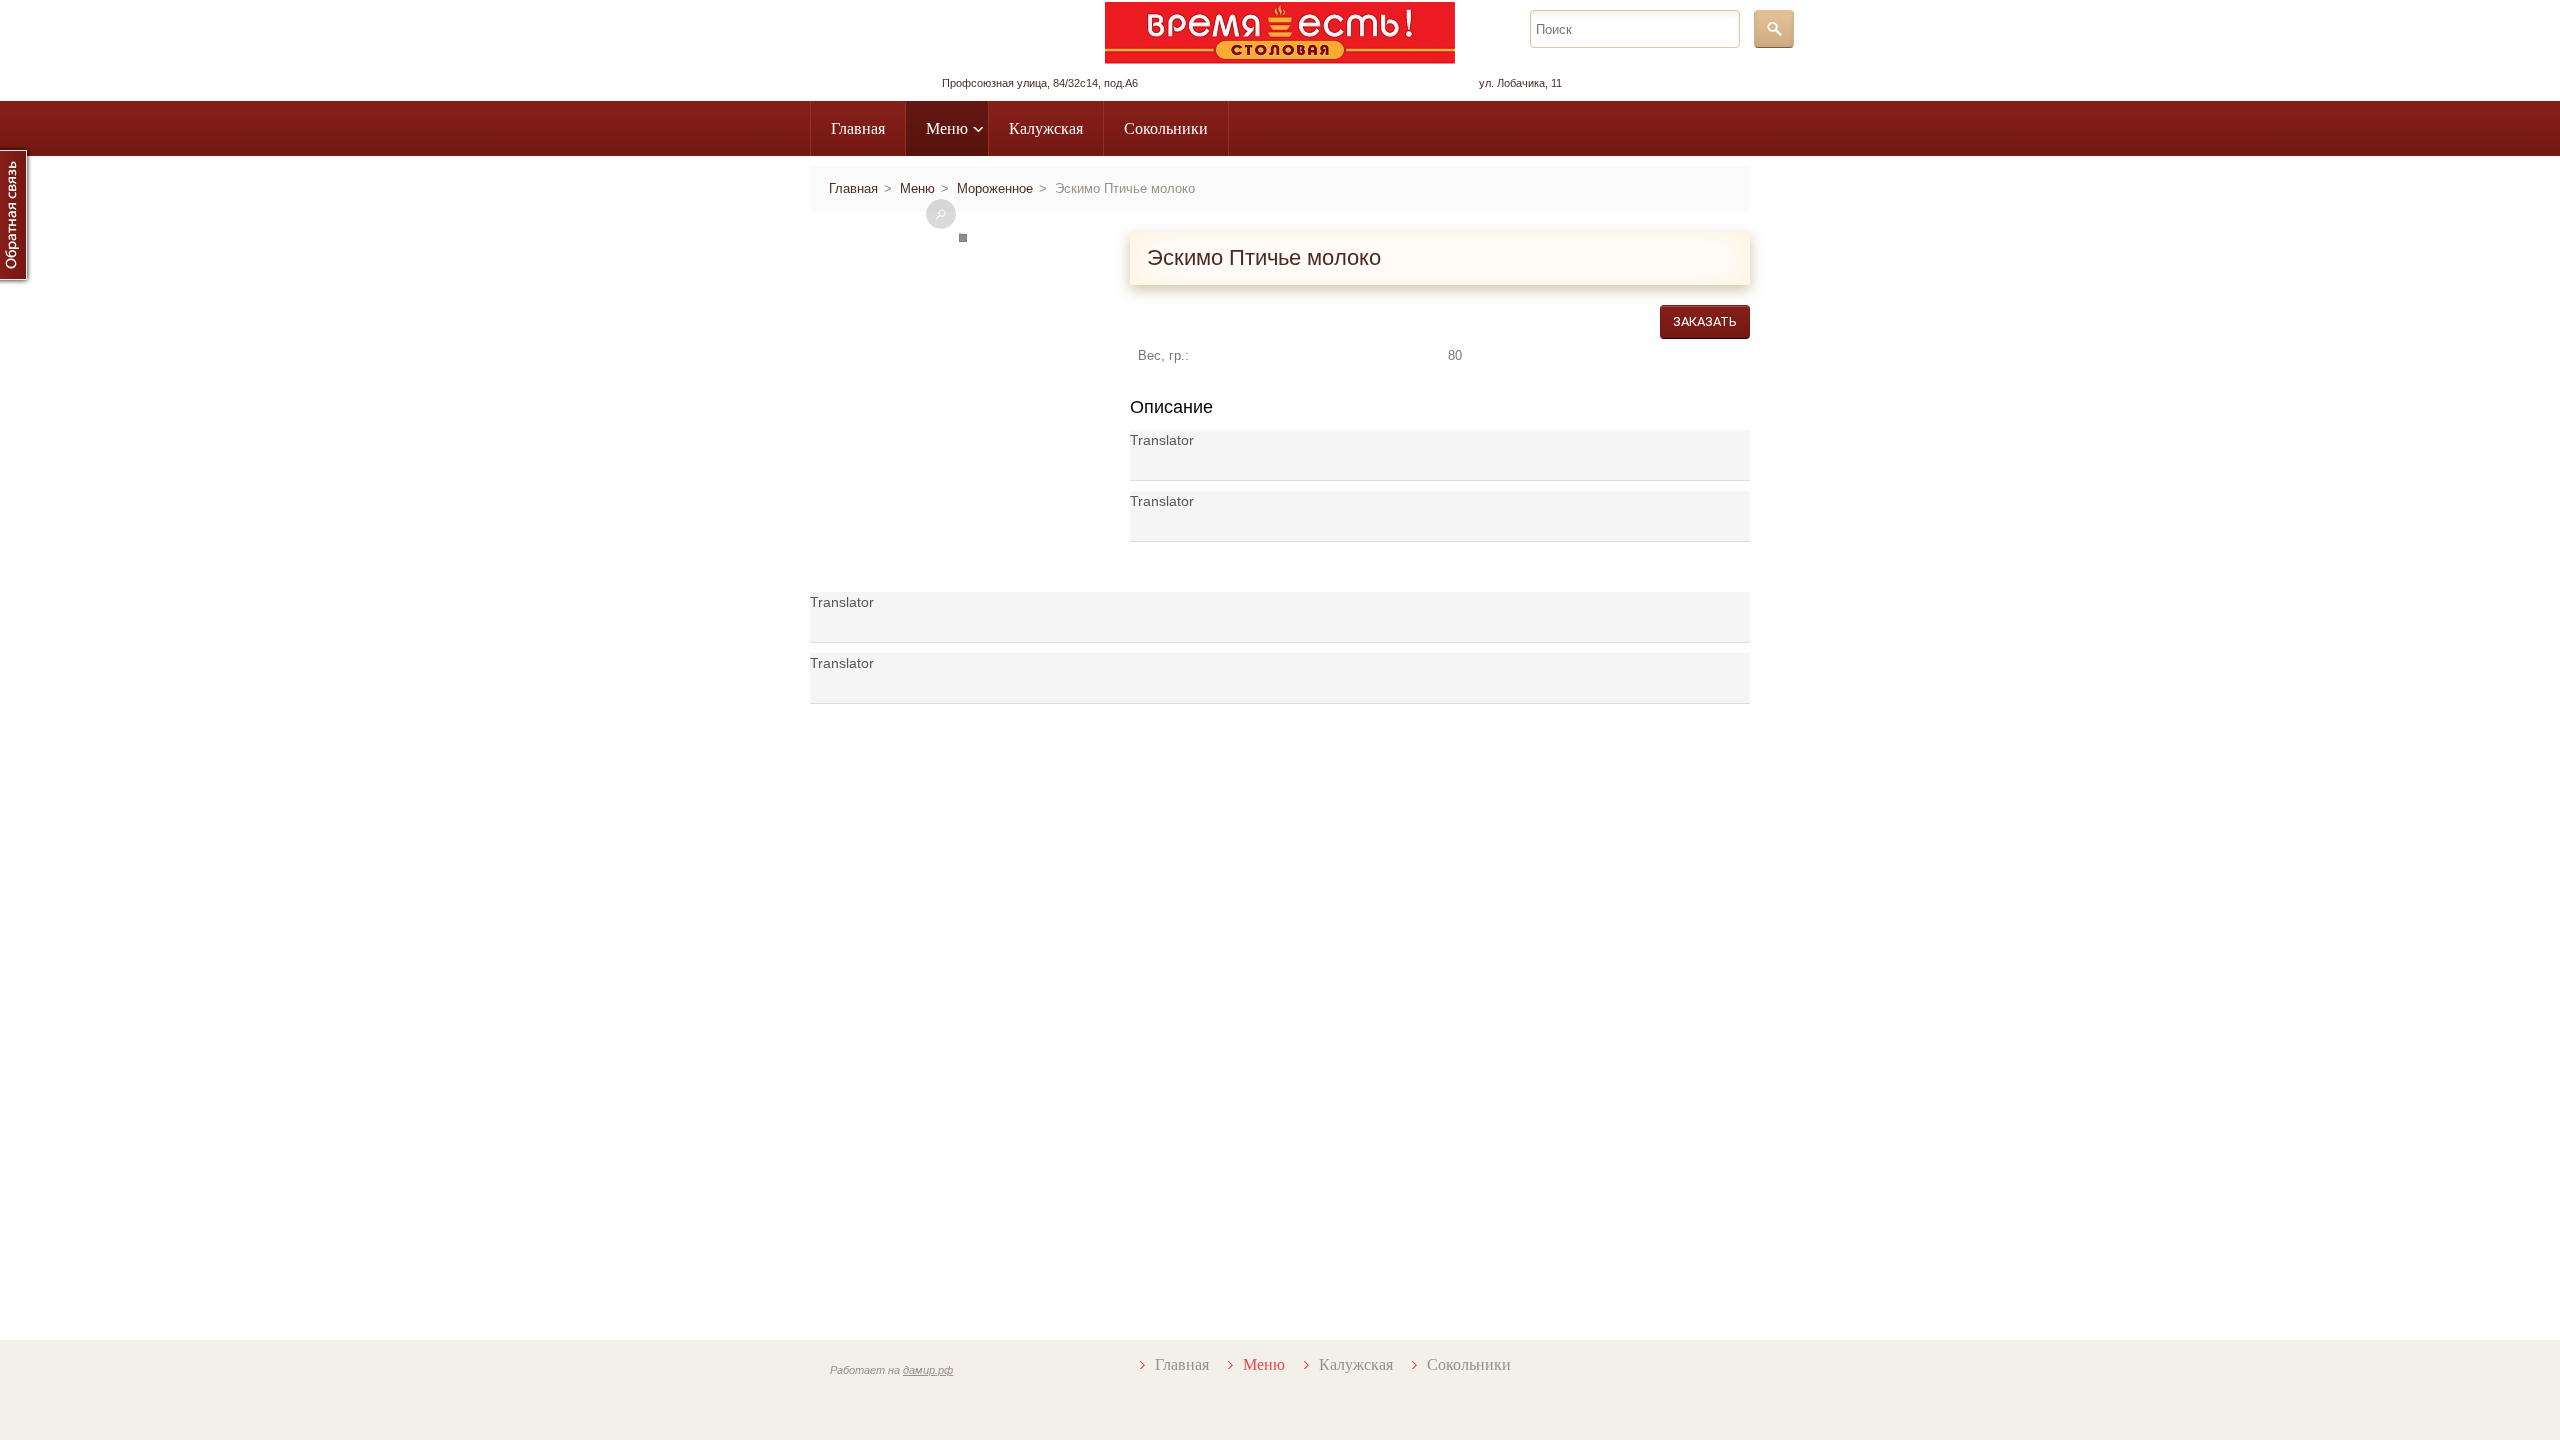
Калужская (1046, 128)
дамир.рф (928, 1370)
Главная (858, 128)
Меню (947, 128)
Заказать (1705, 321)
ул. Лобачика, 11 (1520, 83)
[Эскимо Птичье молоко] (941, 214)
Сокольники (1166, 128)
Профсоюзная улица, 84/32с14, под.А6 (1040, 83)
